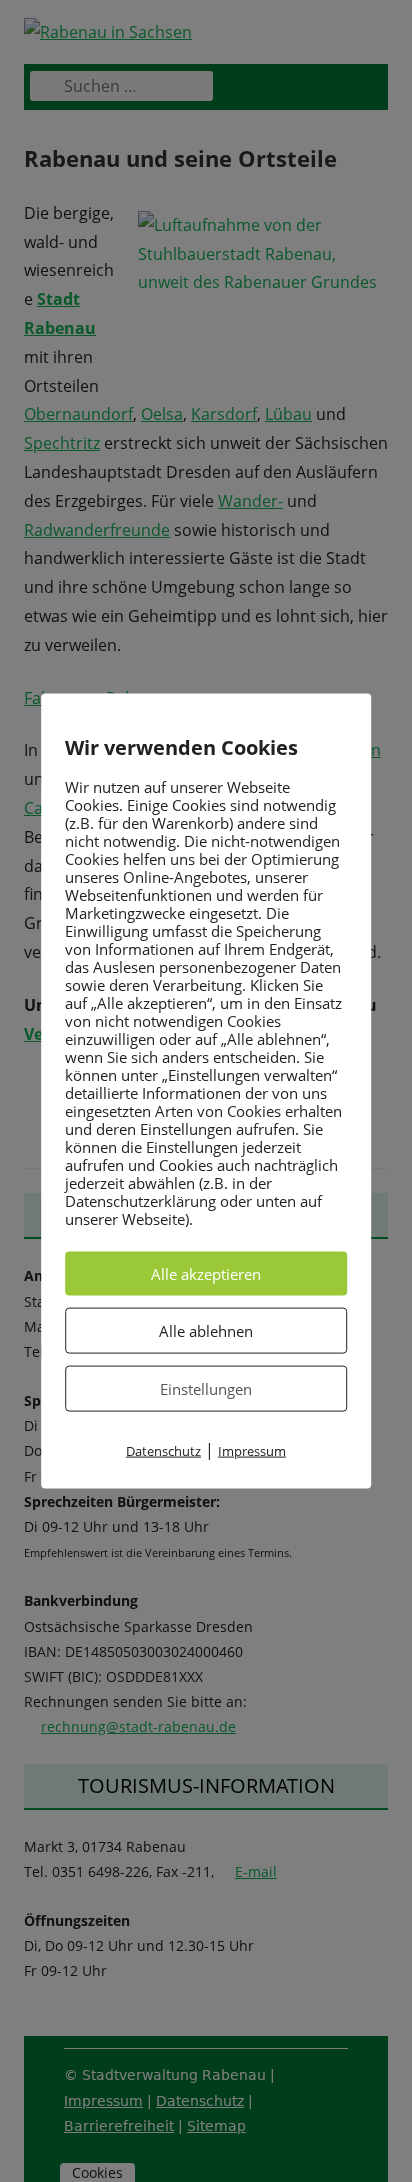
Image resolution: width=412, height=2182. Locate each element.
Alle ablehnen (206, 1331)
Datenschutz (163, 1451)
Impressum (252, 1451)
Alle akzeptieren (206, 1274)
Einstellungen (206, 1389)
